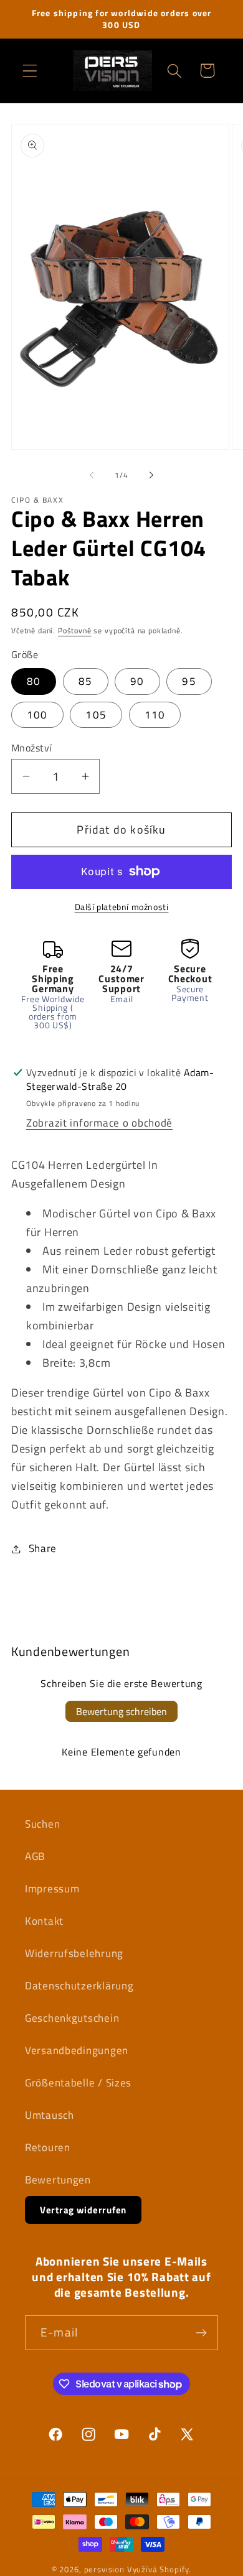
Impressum (52, 1889)
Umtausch (50, 2115)
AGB (35, 1856)
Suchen (42, 1824)
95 (189, 681)
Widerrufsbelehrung (74, 1953)
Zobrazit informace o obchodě (99, 1123)
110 (155, 715)
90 (137, 681)
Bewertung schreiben (121, 1711)
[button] (30, 71)
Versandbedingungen (77, 2050)
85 (85, 681)
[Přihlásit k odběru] (201, 2333)
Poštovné (75, 630)
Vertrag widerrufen (83, 2210)
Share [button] (43, 1548)
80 (34, 681)
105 (96, 715)
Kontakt (44, 1921)
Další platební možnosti (122, 907)
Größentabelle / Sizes (78, 2083)
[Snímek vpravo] (151, 475)
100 (37, 715)
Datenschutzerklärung (79, 1986)
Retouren (48, 2147)
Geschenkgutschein (72, 2018)
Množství (32, 748)
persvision (104, 2569)
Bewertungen (58, 2180)
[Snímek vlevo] (92, 475)
